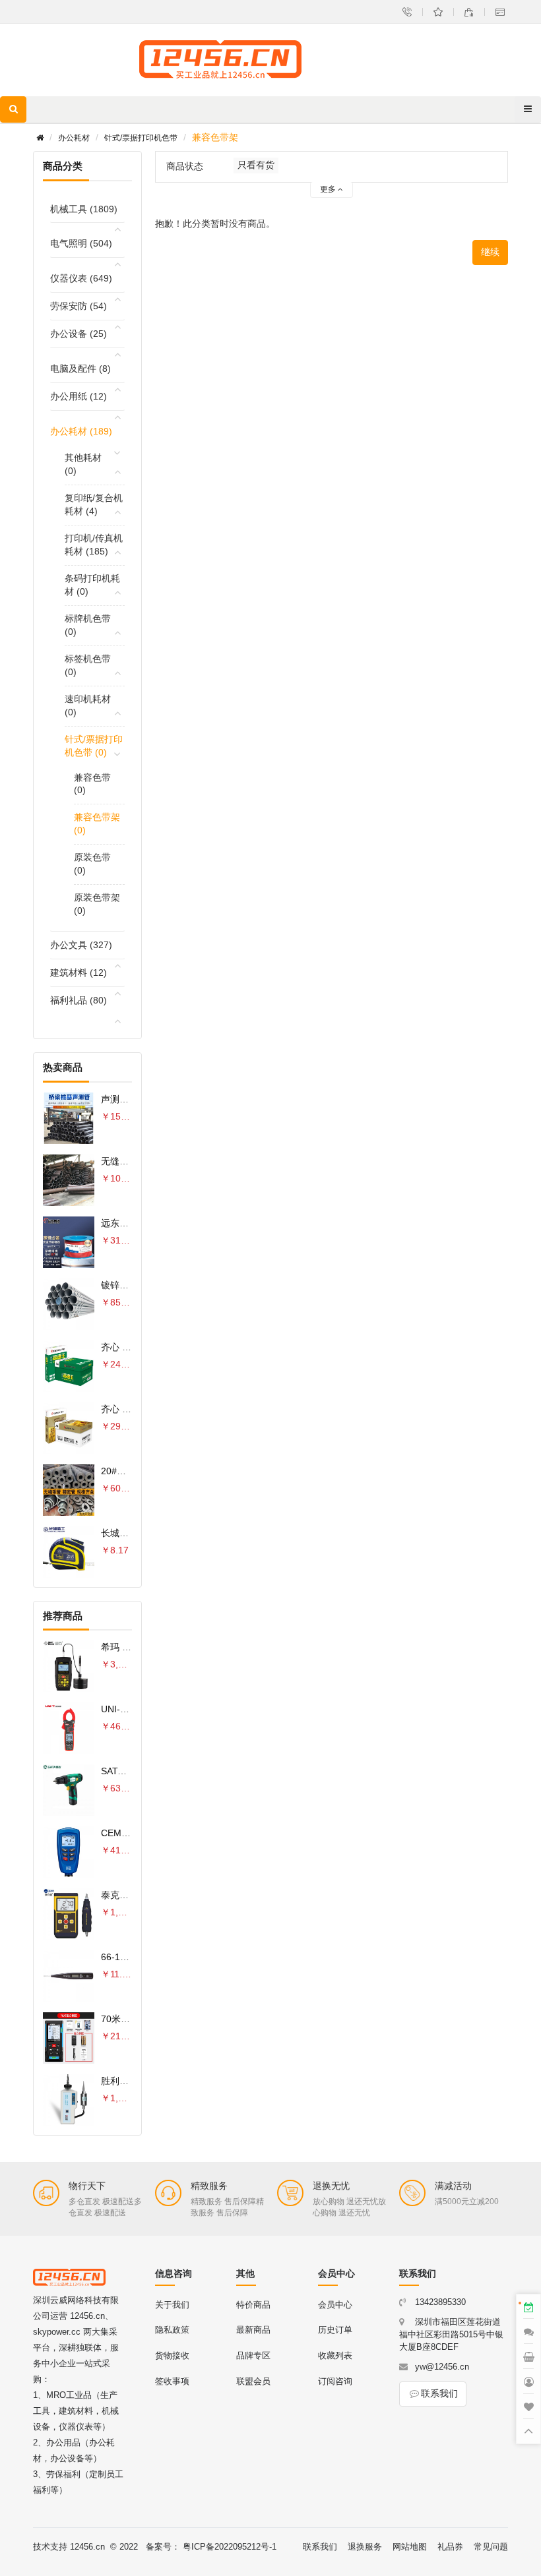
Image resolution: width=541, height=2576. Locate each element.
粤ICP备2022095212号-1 (230, 2547)
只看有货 (256, 165)
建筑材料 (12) (79, 973)
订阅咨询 (335, 2381)
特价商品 (253, 2305)
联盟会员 (253, 2381)
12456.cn (87, 2547)
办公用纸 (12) (79, 396)
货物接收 (172, 2355)
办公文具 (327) (81, 945)
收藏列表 (335, 2355)
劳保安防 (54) (79, 306)
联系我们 (439, 2393)
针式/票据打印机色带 (141, 138)
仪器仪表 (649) (81, 278)
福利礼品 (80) (79, 1000)
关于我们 (172, 2305)
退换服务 (365, 2547)
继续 (490, 252)
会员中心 (335, 2305)
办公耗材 (74, 138)
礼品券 (450, 2547)
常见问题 (491, 2547)
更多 (329, 189)
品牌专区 (253, 2355)
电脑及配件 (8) (80, 369)
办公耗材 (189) (81, 431)
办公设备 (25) (79, 334)
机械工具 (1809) (84, 209)
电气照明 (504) (81, 243)
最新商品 (253, 2330)
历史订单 (335, 2330)
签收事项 (172, 2381)
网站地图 (410, 2547)
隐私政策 (172, 2330)
